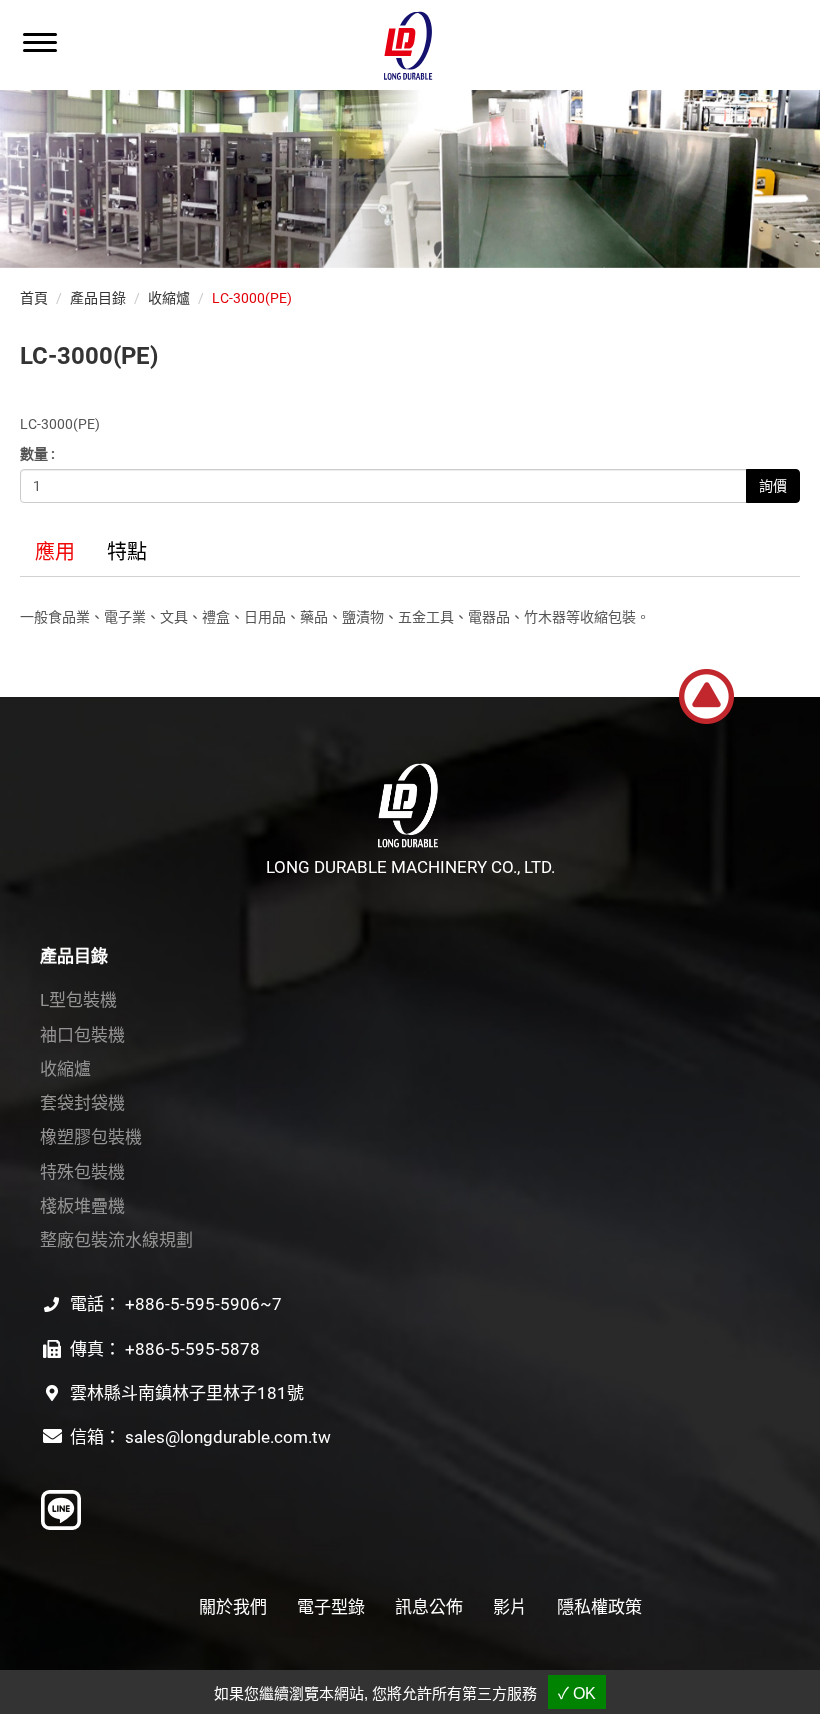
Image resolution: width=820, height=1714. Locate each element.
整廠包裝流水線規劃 (116, 1240)
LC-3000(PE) (252, 298)
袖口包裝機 (82, 1035)
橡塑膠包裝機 (91, 1137)
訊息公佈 (429, 1607)
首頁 (34, 298)
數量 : (37, 454)
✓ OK (577, 1693)
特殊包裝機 (82, 1172)
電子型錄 (331, 1607)
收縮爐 (169, 298)
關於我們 (233, 1607)
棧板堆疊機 (82, 1206)
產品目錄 (98, 298)
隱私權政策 (599, 1607)
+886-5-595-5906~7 (203, 1304)
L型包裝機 (78, 1000)
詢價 (773, 486)
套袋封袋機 (82, 1103)
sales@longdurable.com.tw (228, 1437)
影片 (510, 1607)
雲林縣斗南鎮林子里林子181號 (187, 1393)
